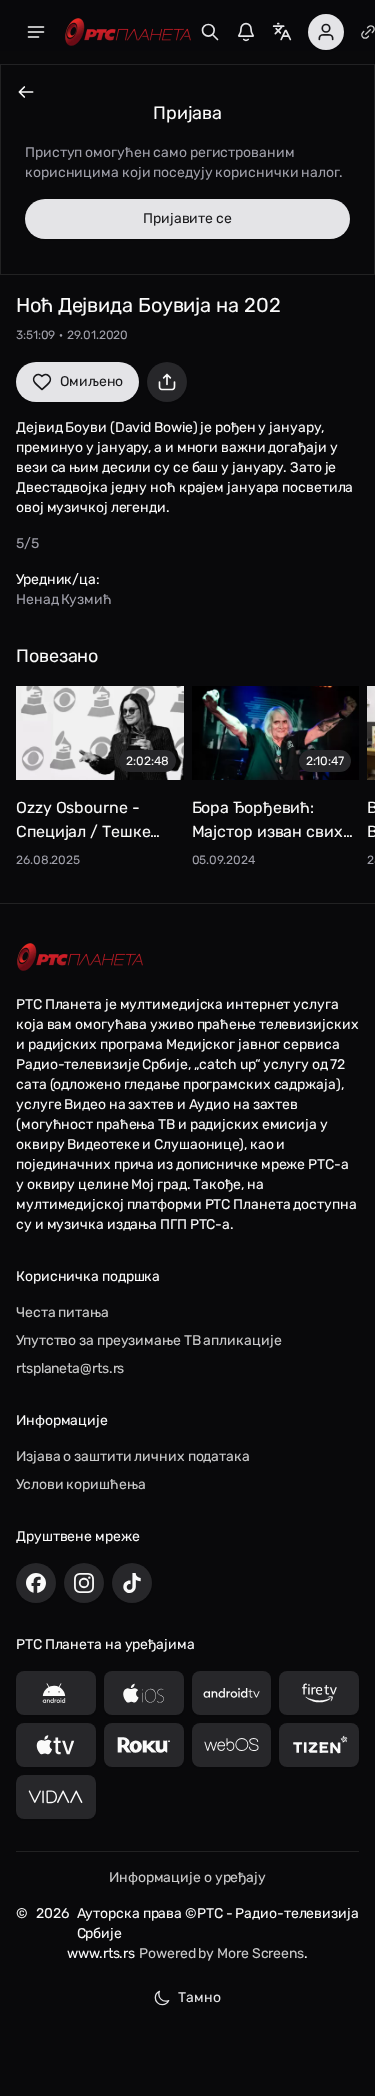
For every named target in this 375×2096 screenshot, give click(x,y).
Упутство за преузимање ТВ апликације (148, 1340)
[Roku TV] (144, 1745)
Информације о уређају (187, 1877)
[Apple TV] (56, 1745)
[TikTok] (132, 1583)
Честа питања (62, 1312)
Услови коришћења (80, 1484)
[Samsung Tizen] (319, 1745)
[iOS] (144, 1693)
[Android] (56, 1693)
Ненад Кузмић (64, 599)
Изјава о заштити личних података (133, 1456)
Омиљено (91, 381)
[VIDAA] (56, 1797)
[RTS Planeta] (128, 32)
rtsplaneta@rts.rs (70, 1368)
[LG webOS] (232, 1745)
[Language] (282, 32)
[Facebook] (36, 1583)
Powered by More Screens (221, 1953)
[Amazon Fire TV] (319, 1693)
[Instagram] (84, 1583)
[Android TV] (232, 1693)
